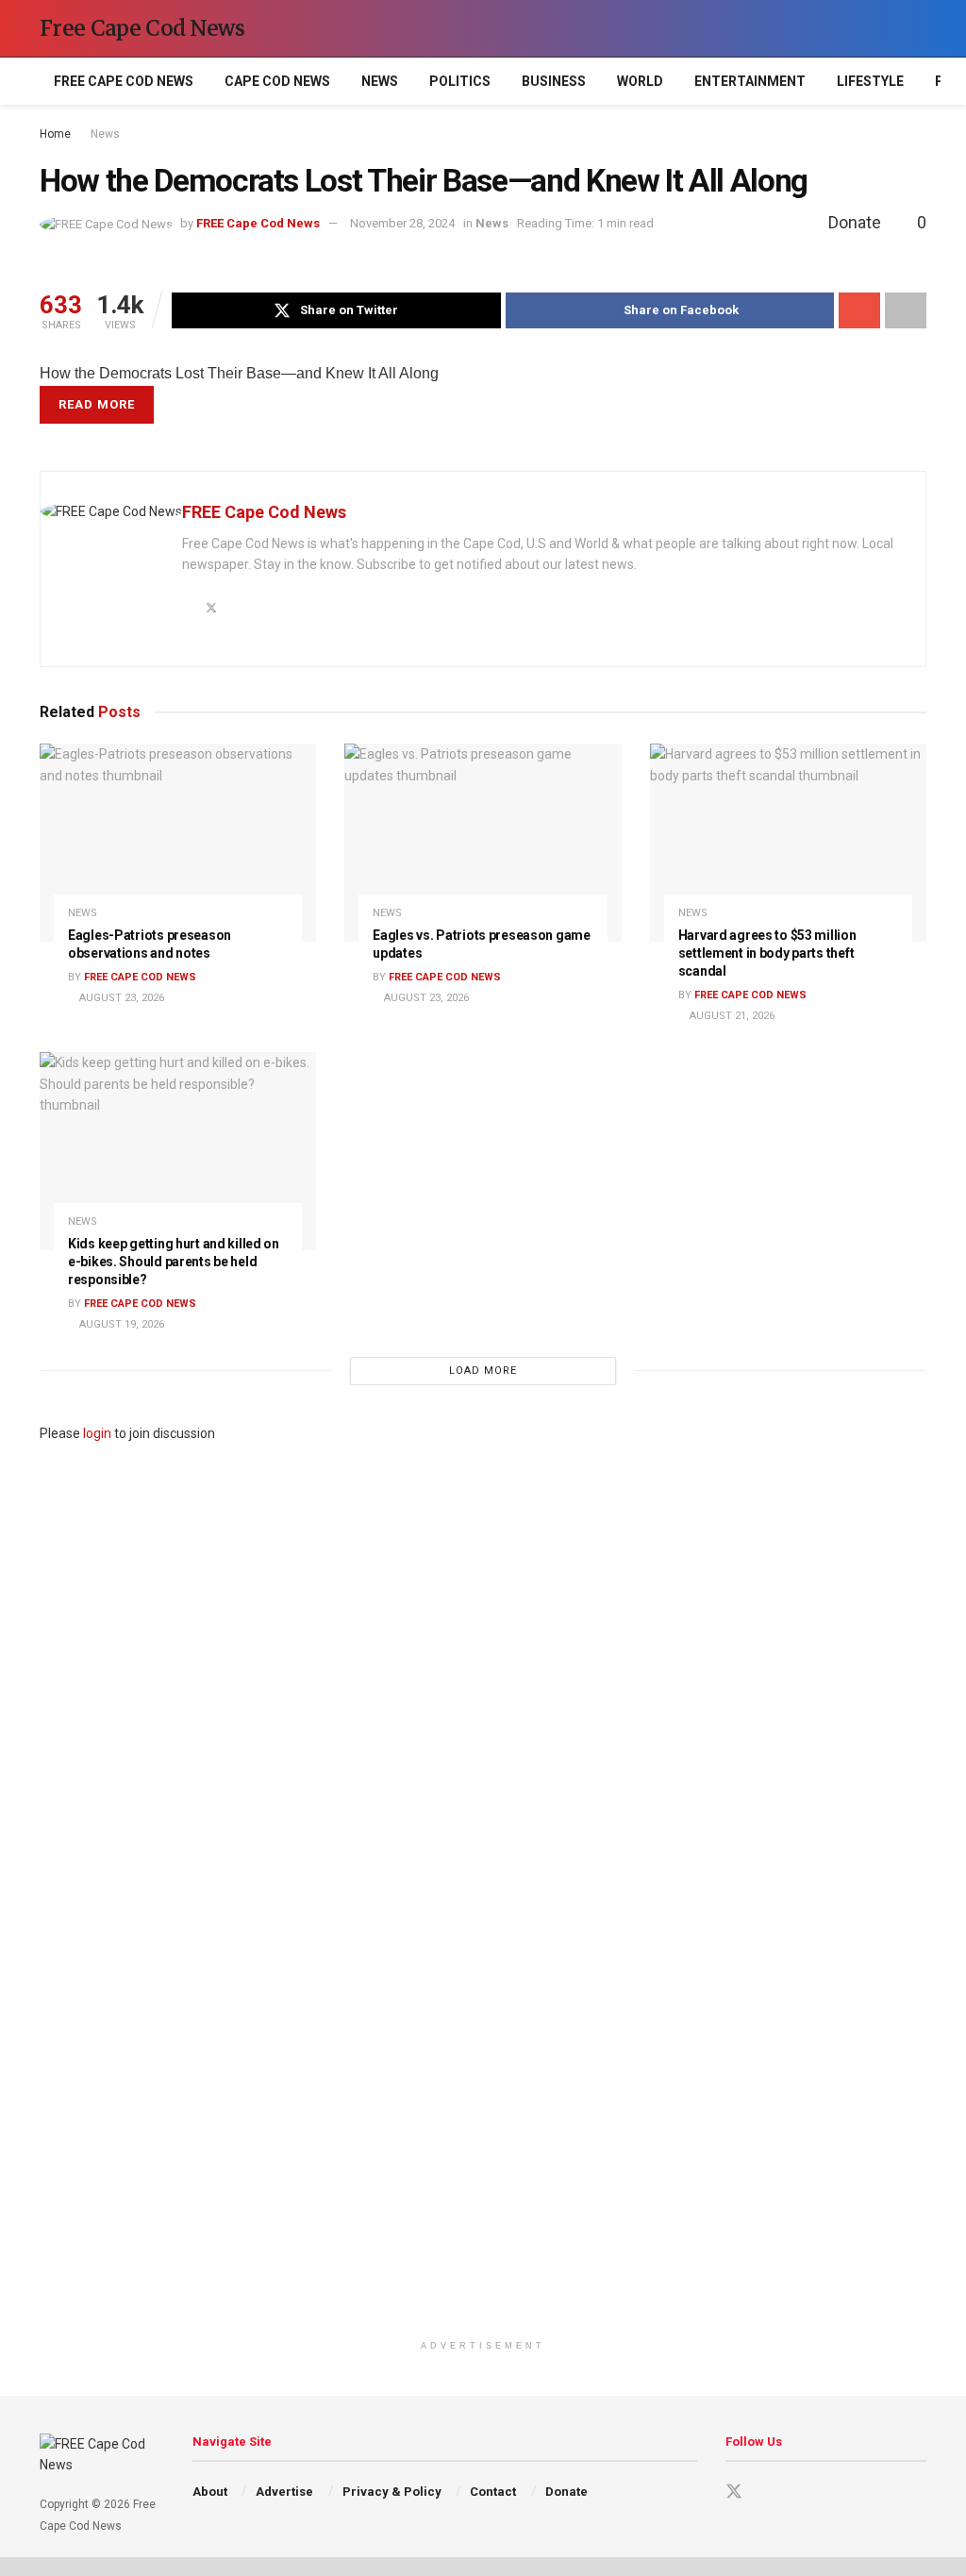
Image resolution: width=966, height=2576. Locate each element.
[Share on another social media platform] (906, 310)
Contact (493, 2492)
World (640, 81)
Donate (566, 2492)
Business (554, 81)
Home (55, 134)
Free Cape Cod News (142, 28)
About (210, 2492)
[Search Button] (918, 28)
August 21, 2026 (731, 1016)
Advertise (284, 2492)
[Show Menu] (883, 28)
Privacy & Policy (392, 2492)
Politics (460, 81)
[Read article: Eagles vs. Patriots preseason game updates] (483, 843)
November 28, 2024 (402, 223)
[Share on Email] (859, 310)
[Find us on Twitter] (734, 2492)
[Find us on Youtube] (768, 2492)
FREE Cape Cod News (124, 81)
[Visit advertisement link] (483, 1887)
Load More (483, 1371)
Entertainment (750, 81)
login (97, 1433)
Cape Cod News (277, 81)
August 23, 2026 (120, 998)
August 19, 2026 (120, 1324)
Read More (97, 404)
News (380, 81)
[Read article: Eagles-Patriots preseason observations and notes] (178, 843)
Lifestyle (870, 81)
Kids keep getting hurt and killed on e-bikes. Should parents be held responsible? (174, 1262)
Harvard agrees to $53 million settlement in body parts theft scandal (767, 953)
